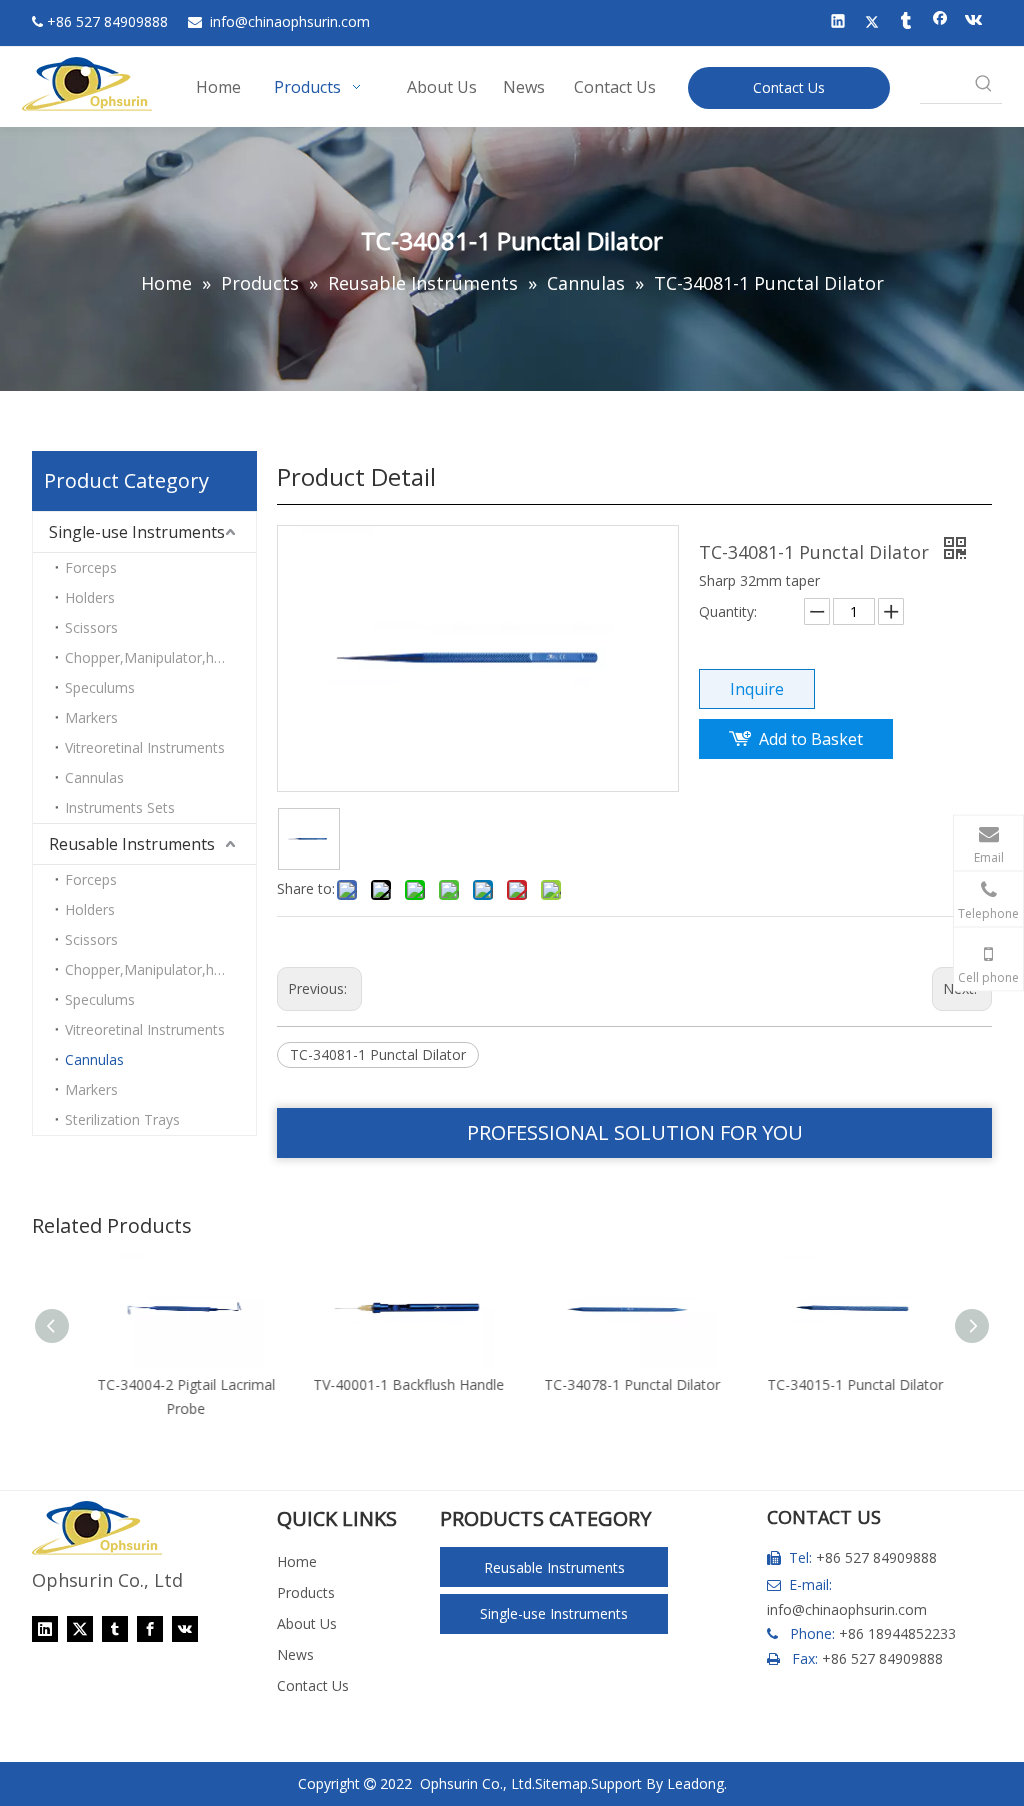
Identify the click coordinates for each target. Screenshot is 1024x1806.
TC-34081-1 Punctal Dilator (378, 1054)
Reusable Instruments (132, 844)
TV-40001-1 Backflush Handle (401, 1384)
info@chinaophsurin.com (847, 1609)
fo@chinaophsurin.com (290, 21)
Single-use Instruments (137, 532)
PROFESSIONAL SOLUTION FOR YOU (635, 1132)
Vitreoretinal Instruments (145, 747)
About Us (307, 1623)
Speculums (100, 687)
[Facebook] (940, 23)
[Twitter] (872, 23)
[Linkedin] (838, 23)
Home (297, 1561)
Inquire (757, 689)
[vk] (974, 23)
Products (306, 1592)
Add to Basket (811, 739)
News (295, 1654)
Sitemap (561, 1783)
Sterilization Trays (122, 1119)
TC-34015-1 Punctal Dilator (848, 1384)
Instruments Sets (120, 807)
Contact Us (789, 87)
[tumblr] (906, 23)
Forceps (91, 567)
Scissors (91, 627)
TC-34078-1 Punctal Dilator (625, 1384)
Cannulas (94, 777)
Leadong (695, 1783)
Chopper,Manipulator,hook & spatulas (160, 657)
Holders (90, 597)
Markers (91, 717)
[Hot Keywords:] (984, 85)
